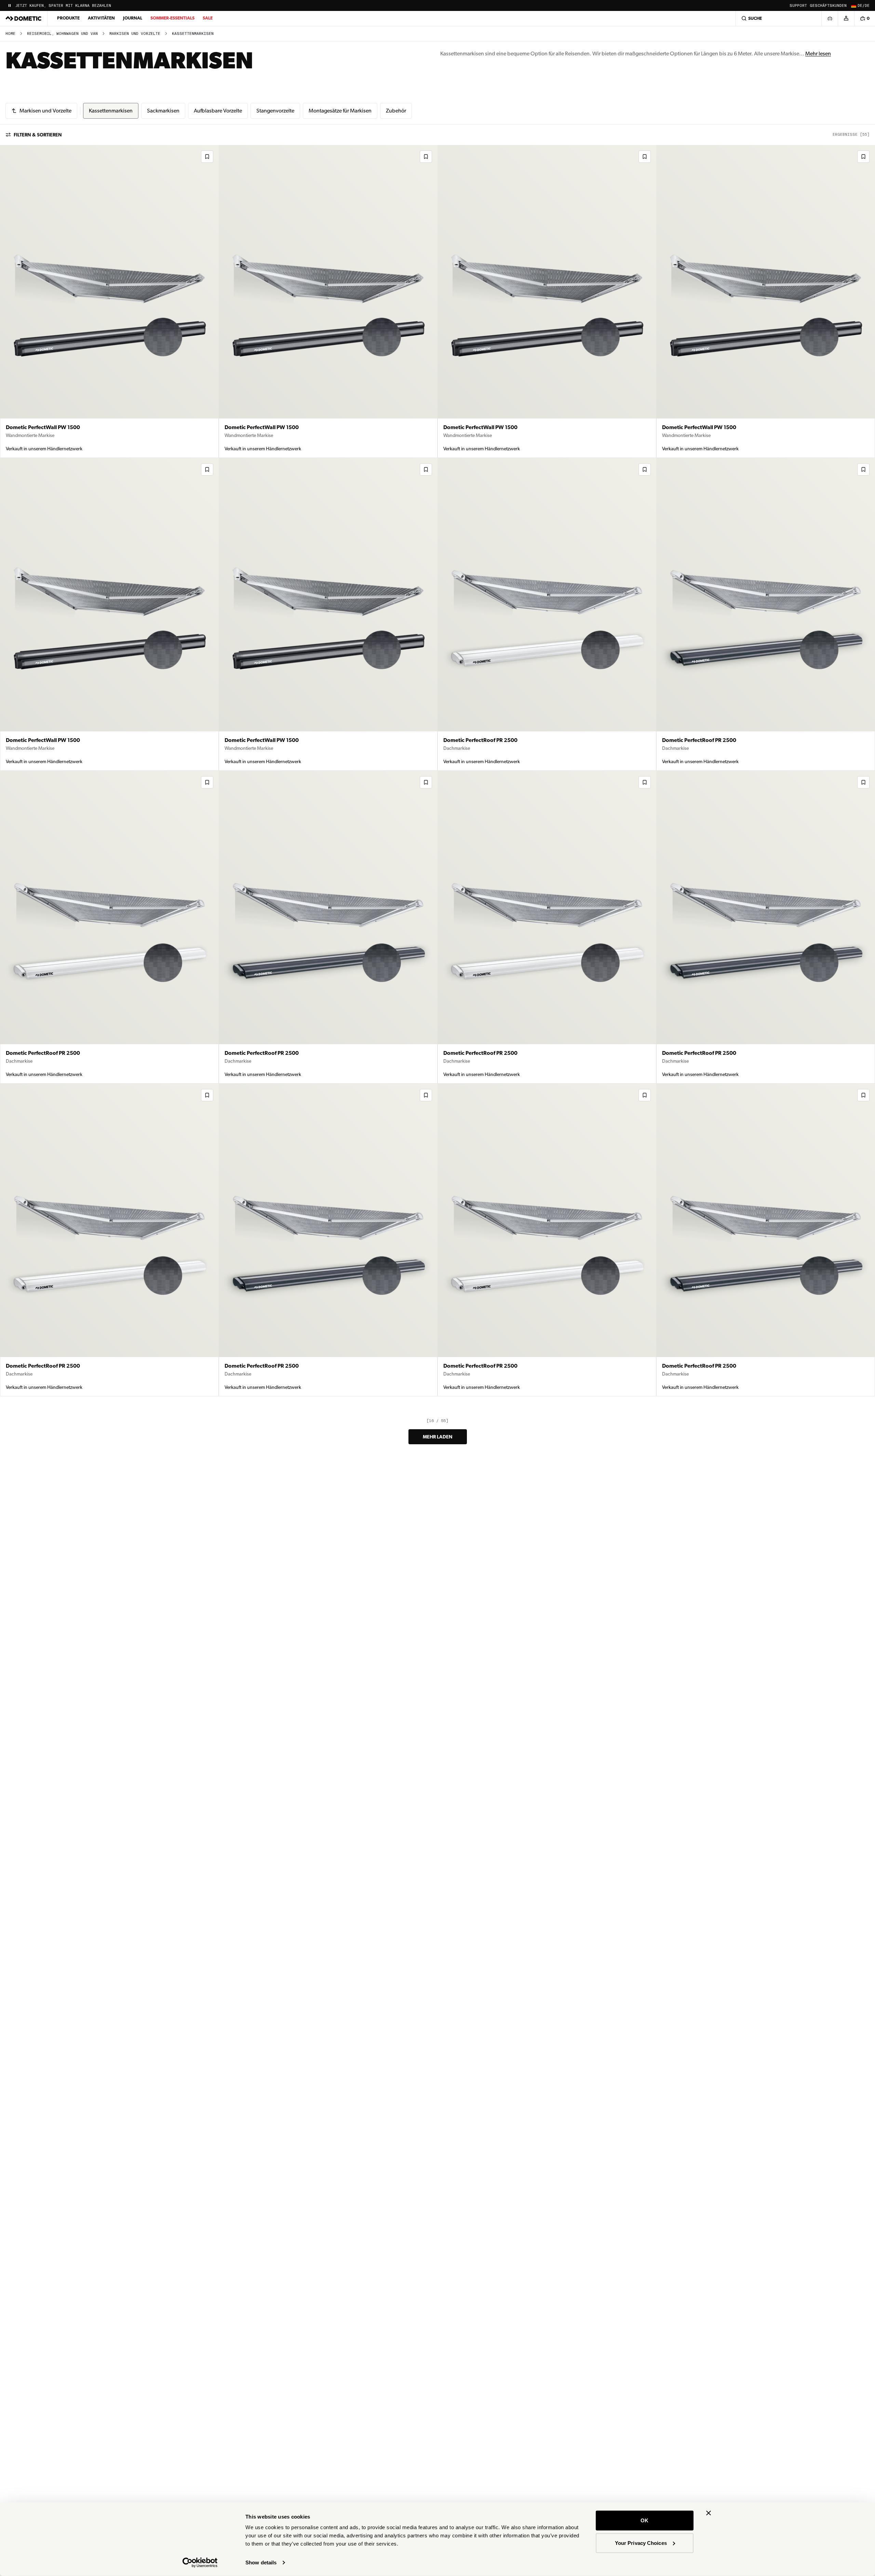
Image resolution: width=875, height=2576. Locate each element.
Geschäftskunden (828, 6)
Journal (133, 18)
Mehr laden (438, 1437)
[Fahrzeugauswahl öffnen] (830, 18)
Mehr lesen (818, 54)
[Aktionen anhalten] (10, 5)
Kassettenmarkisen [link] (193, 34)
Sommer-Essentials (172, 18)
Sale (208, 18)
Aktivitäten (101, 18)
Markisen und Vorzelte (135, 34)
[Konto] (846, 18)
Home (10, 34)
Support (798, 6)
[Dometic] (24, 18)
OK (644, 2520)
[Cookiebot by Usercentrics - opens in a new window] (200, 2563)
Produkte (68, 18)
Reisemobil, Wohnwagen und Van (62, 34)
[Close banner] (709, 2513)
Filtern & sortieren (38, 135)
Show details (261, 2562)
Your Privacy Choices (641, 2543)
